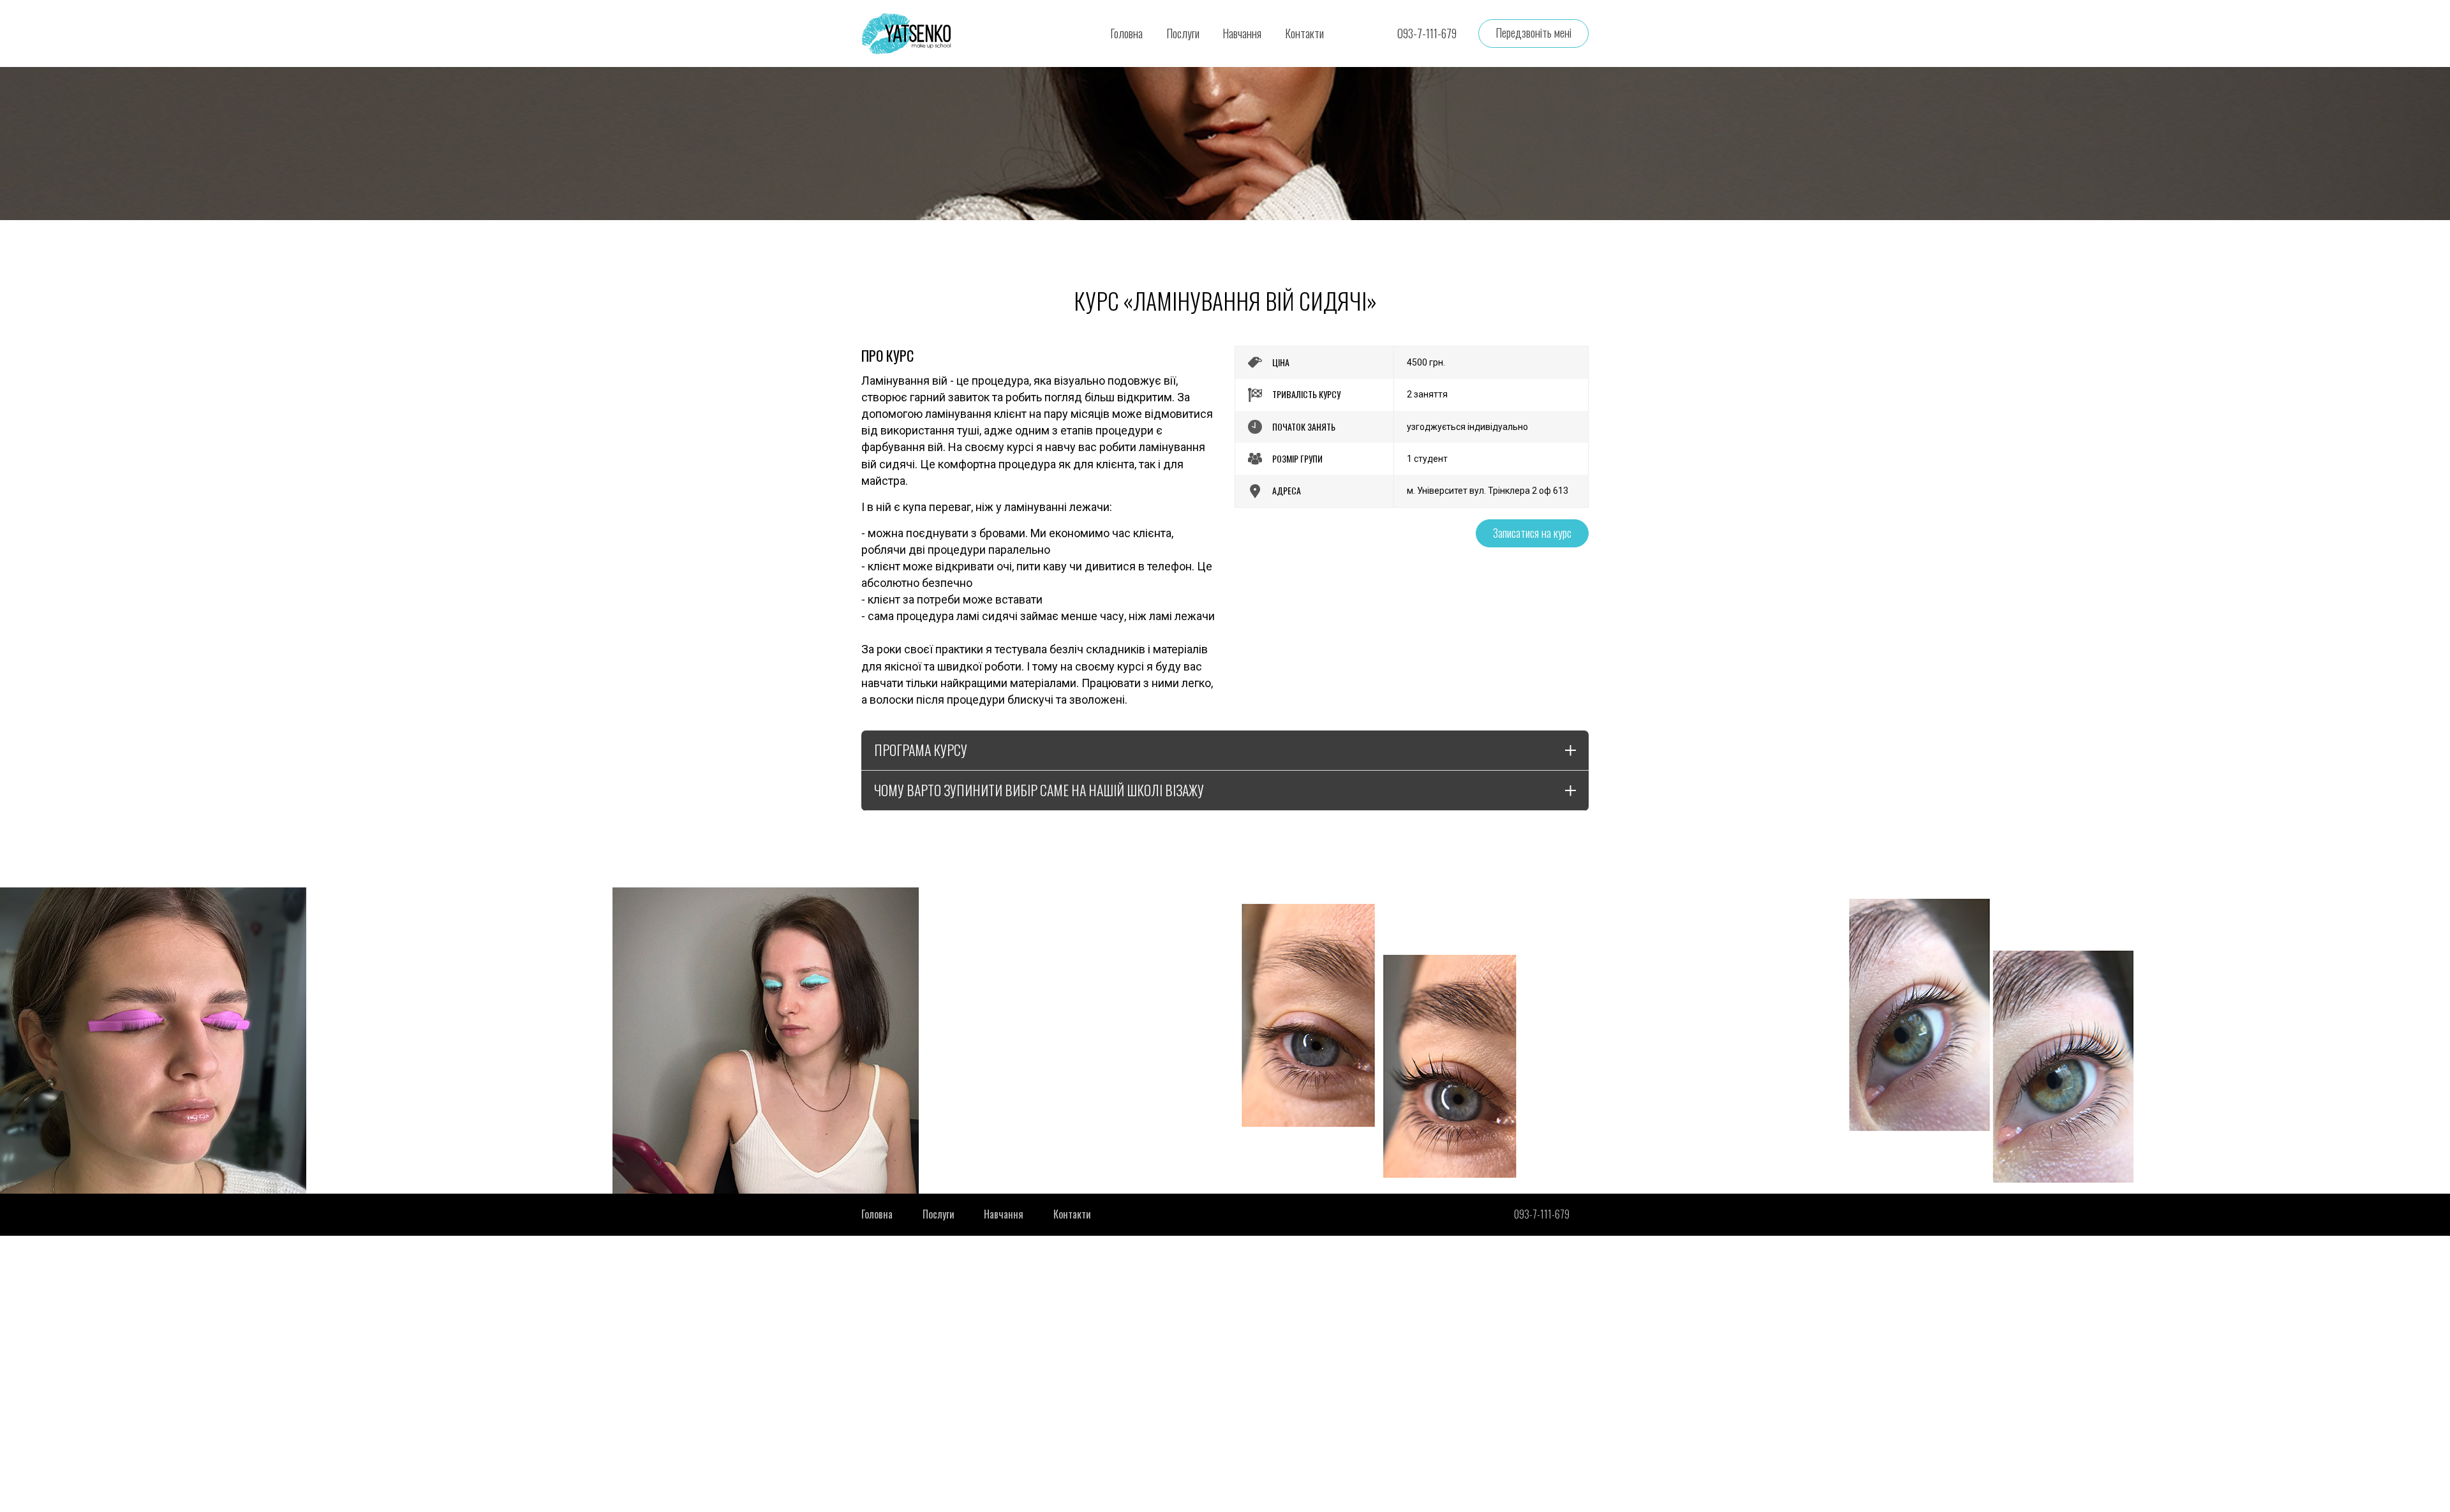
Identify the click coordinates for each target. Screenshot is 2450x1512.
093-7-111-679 (1427, 33)
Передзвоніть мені (1533, 33)
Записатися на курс (1532, 533)
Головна (1126, 33)
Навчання (1242, 33)
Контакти (1304, 33)
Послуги (1183, 33)
